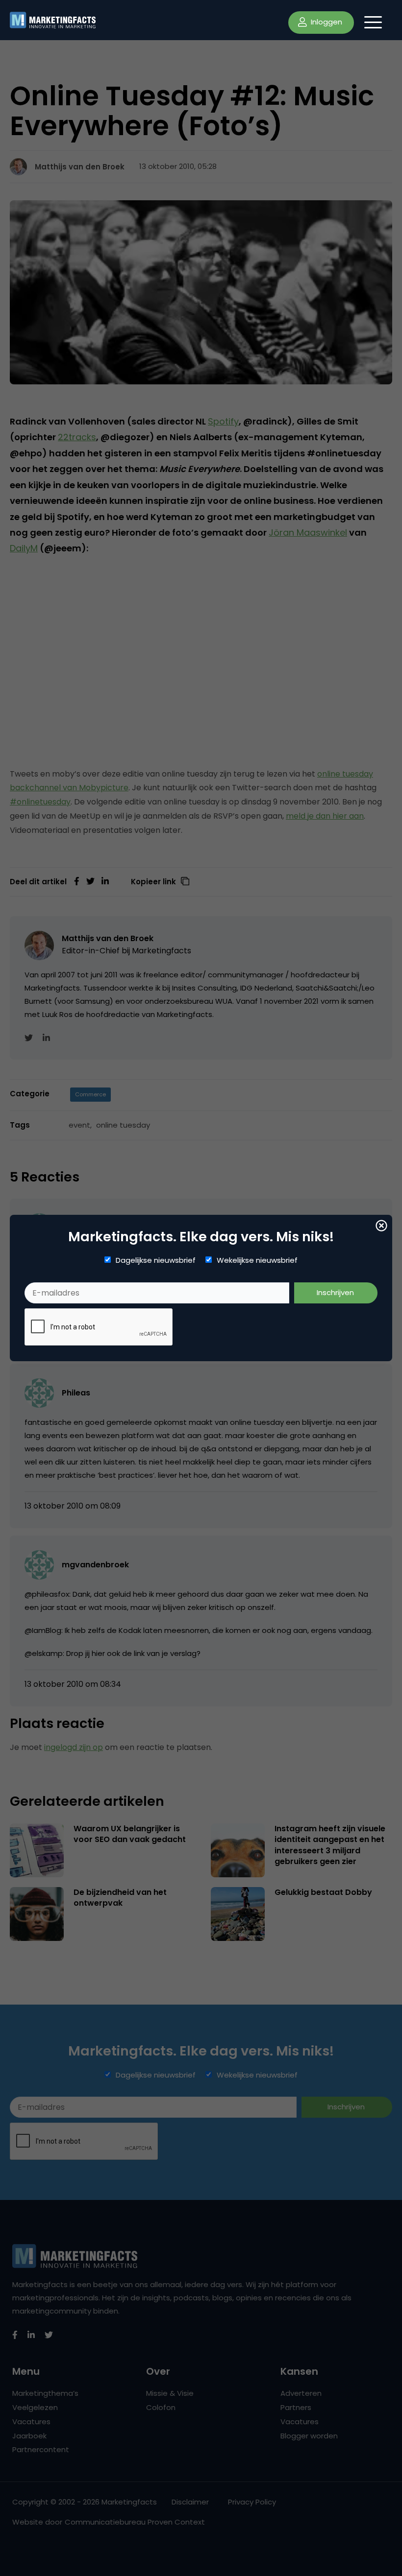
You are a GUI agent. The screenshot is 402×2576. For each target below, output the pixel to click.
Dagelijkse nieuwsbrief (156, 1260)
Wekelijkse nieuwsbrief (257, 1260)
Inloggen (326, 22)
